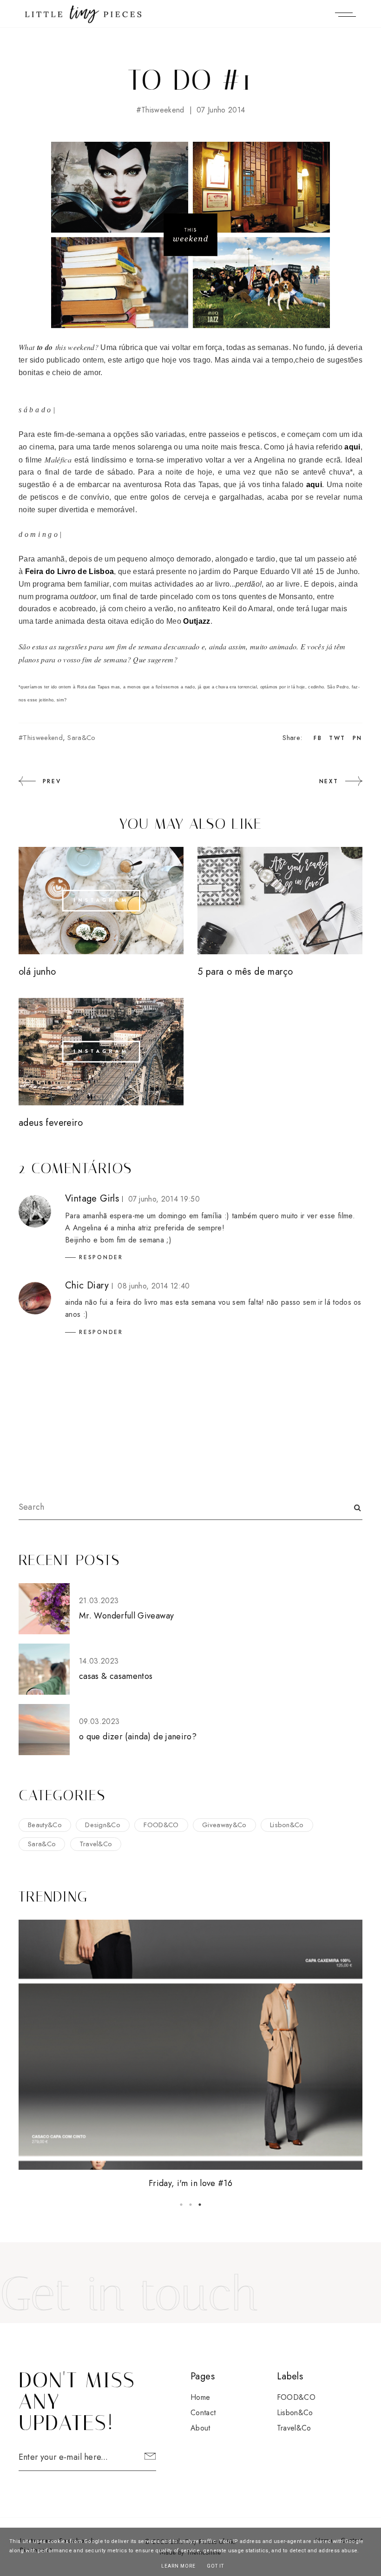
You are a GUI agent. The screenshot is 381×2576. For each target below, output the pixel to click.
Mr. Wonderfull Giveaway (126, 1616)
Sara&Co (81, 738)
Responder (101, 1257)
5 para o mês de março (245, 972)
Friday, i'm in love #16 (190, 2183)
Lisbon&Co (287, 1825)
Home (200, 2397)
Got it (215, 2566)
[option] (190, 2055)
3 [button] (200, 2205)
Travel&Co (96, 1844)
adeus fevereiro (51, 1123)
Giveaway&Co (224, 1825)
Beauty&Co (45, 1825)
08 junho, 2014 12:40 (154, 1286)
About (200, 2428)
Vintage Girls (92, 1199)
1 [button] (181, 2205)
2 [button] (190, 2205)
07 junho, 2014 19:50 (164, 1199)
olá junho (37, 972)
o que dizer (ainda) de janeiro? (138, 1737)
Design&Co (103, 1825)
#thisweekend (160, 110)
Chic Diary (87, 1285)
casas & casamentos (116, 1676)
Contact (203, 2413)
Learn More (178, 2566)
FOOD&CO (161, 1825)
